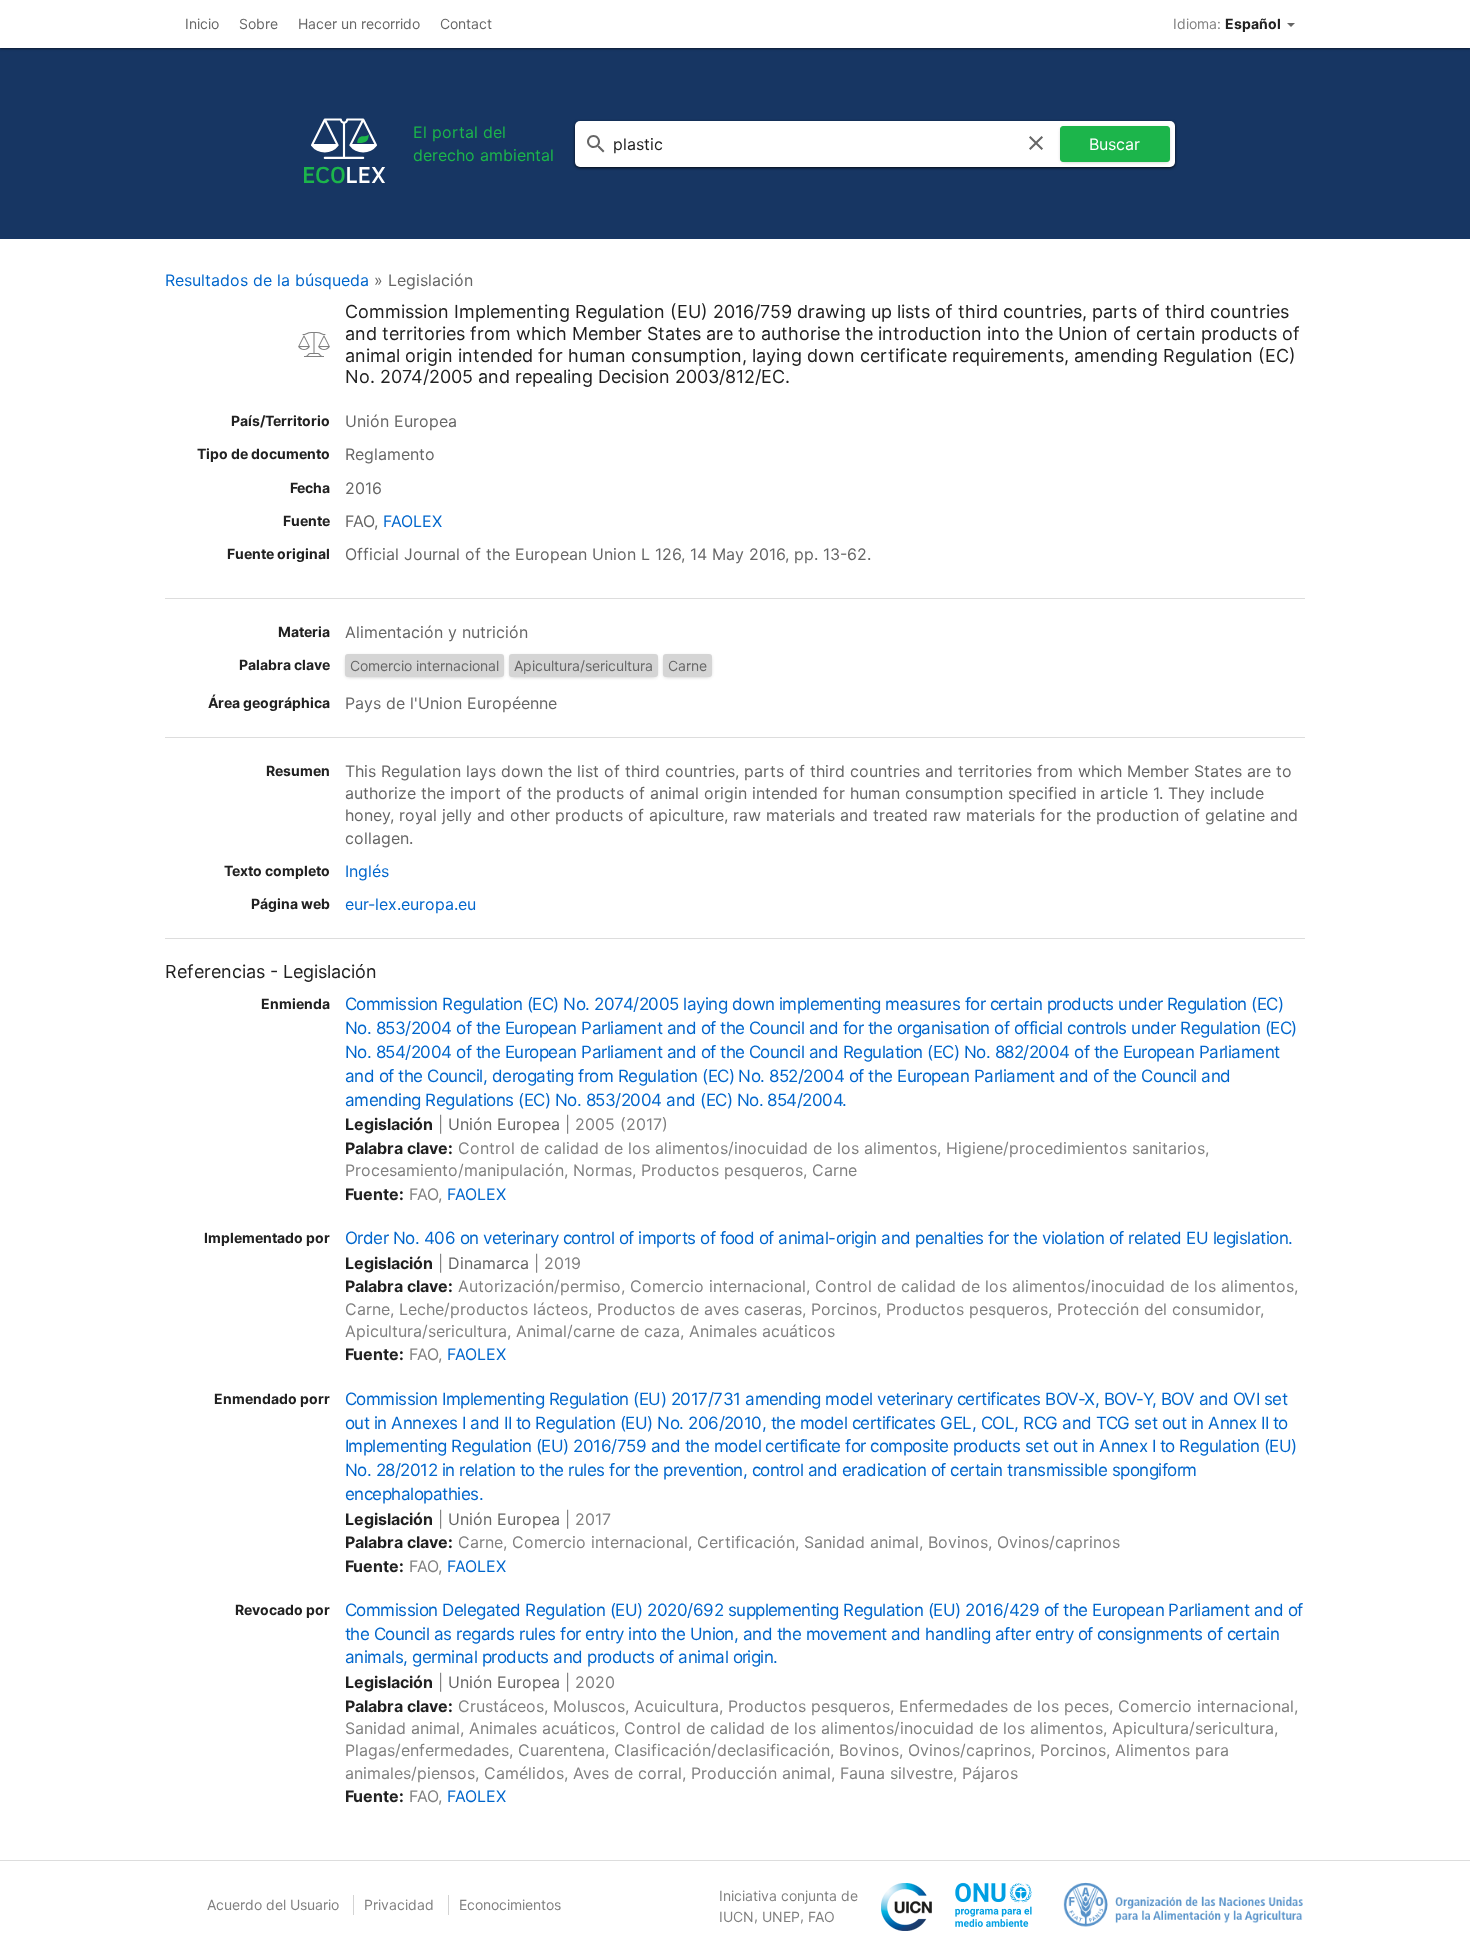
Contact (466, 23)
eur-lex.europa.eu (410, 904)
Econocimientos (510, 1904)
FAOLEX (412, 521)
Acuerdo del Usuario (273, 1904)
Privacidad (399, 1904)
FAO (821, 1916)
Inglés (367, 871)
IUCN (736, 1916)
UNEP (781, 1916)
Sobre (258, 23)
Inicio (202, 23)
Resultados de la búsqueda (267, 280)
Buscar (1114, 144)
